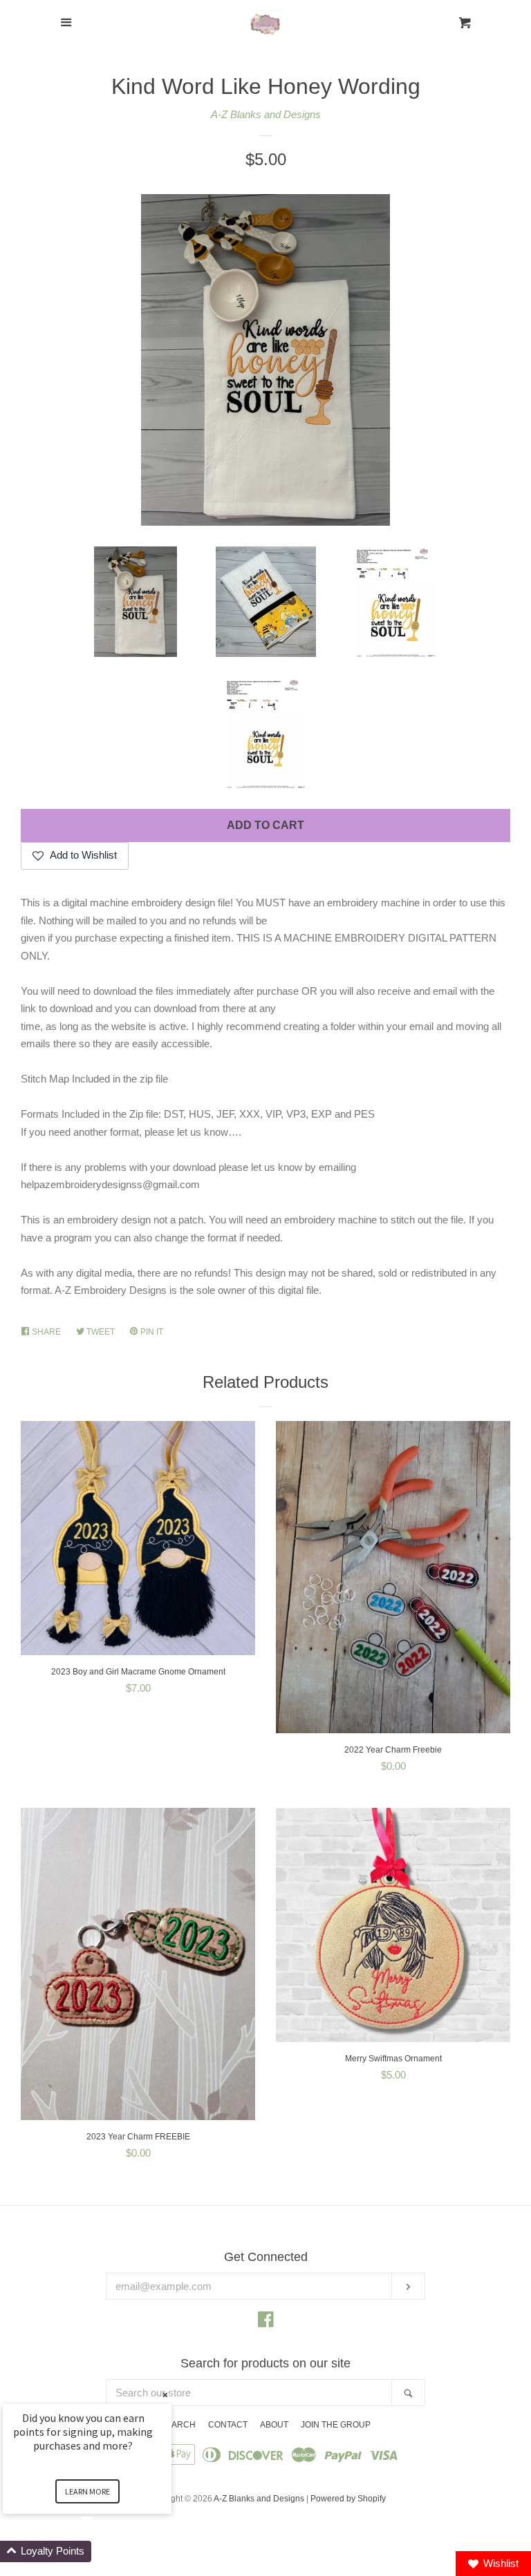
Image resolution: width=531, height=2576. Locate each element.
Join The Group (336, 2425)
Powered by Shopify (348, 2499)
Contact (228, 2425)
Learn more (87, 2491)
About (274, 2425)
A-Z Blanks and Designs (266, 114)
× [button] (165, 2395)
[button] (104, 2551)
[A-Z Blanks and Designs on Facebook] (266, 2322)
